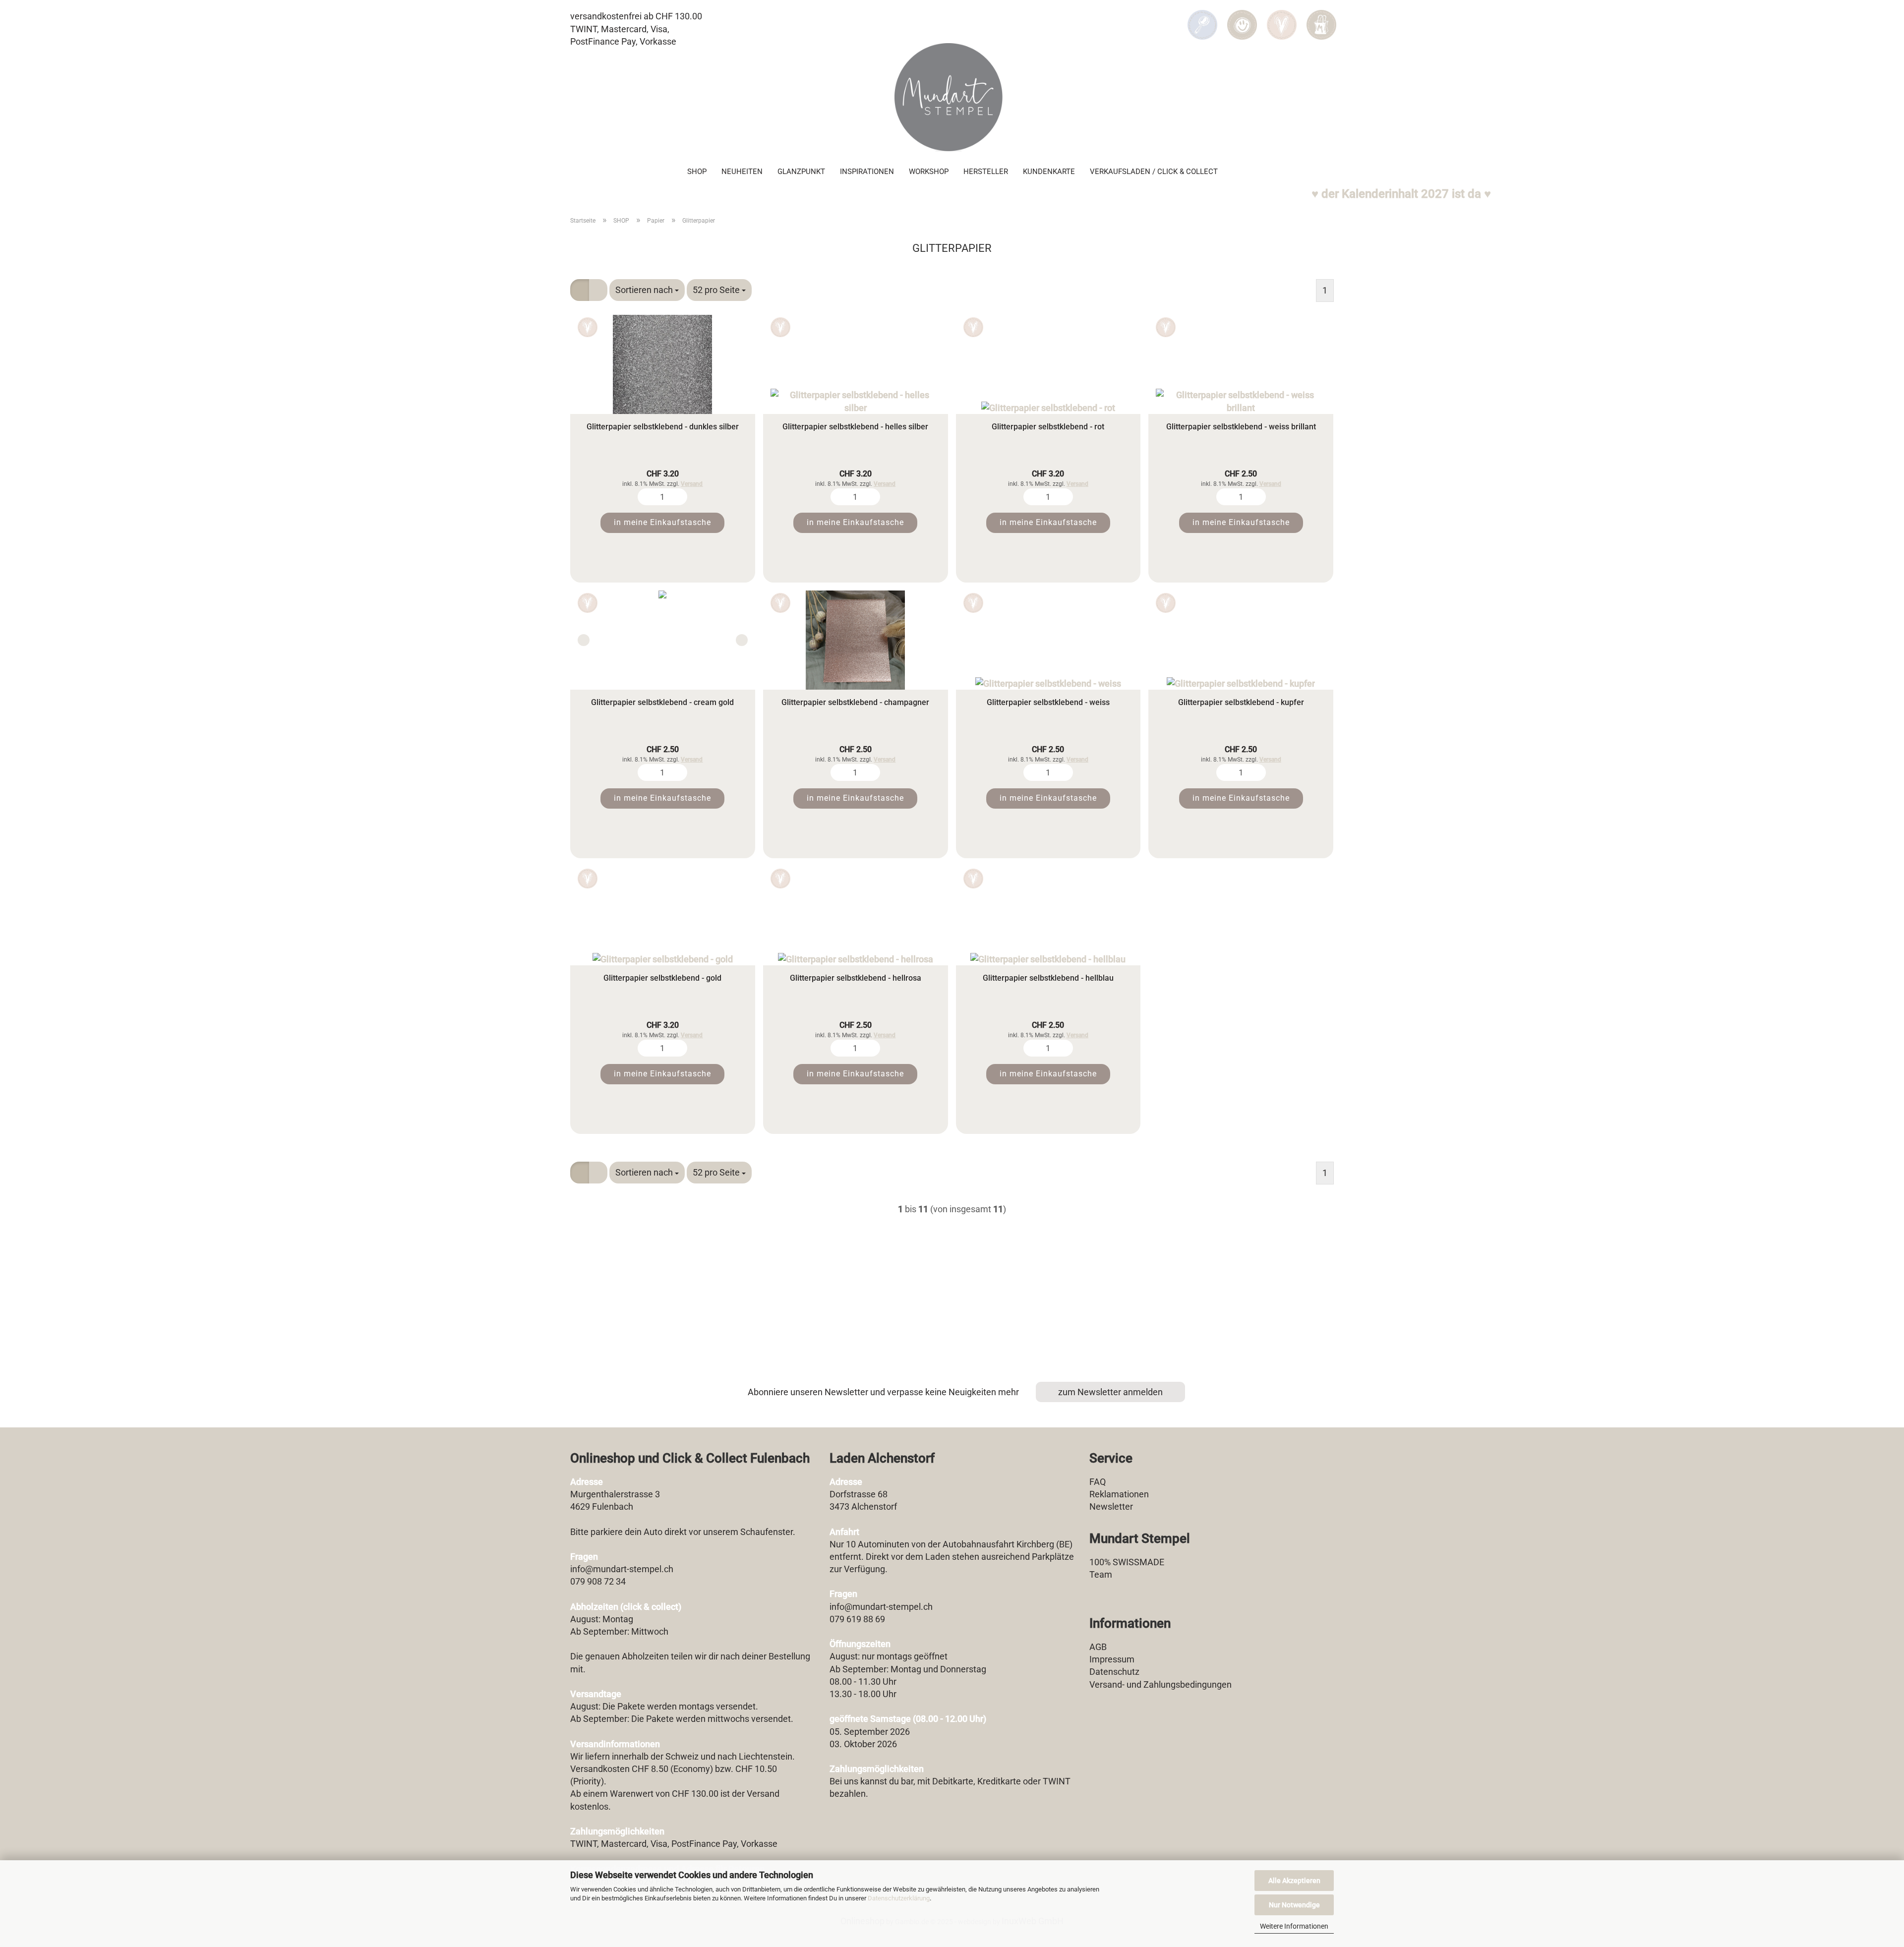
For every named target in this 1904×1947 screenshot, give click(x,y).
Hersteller (986, 172)
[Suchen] (1202, 18)
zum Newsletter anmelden (1110, 1392)
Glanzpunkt (801, 172)
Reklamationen (1119, 1494)
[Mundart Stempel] (952, 97)
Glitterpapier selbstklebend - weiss (1048, 702)
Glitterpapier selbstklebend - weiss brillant (1241, 427)
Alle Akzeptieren (1294, 1881)
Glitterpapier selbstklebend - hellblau (1048, 978)
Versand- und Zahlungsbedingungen (1160, 1684)
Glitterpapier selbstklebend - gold (662, 978)
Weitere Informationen (1294, 1926)
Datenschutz (1114, 1672)
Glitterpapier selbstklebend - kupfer (1241, 702)
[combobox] (647, 290)
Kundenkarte (1049, 172)
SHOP (697, 172)
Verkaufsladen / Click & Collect (1154, 172)
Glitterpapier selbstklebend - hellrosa (856, 978)
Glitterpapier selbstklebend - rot (1048, 427)
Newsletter (1111, 1506)
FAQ (1098, 1482)
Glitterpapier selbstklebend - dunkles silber (663, 427)
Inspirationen (867, 172)
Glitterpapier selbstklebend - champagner (855, 702)
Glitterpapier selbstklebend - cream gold (662, 702)
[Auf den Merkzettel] (588, 327)
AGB (1098, 1647)
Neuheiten (742, 172)
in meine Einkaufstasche (662, 522)
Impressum (1112, 1659)
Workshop (929, 172)
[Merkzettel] (1282, 18)
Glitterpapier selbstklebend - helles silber (855, 427)
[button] (1242, 18)
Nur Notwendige (1294, 1905)
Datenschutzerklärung (899, 1898)
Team (1101, 1574)
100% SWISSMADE (1127, 1562)
